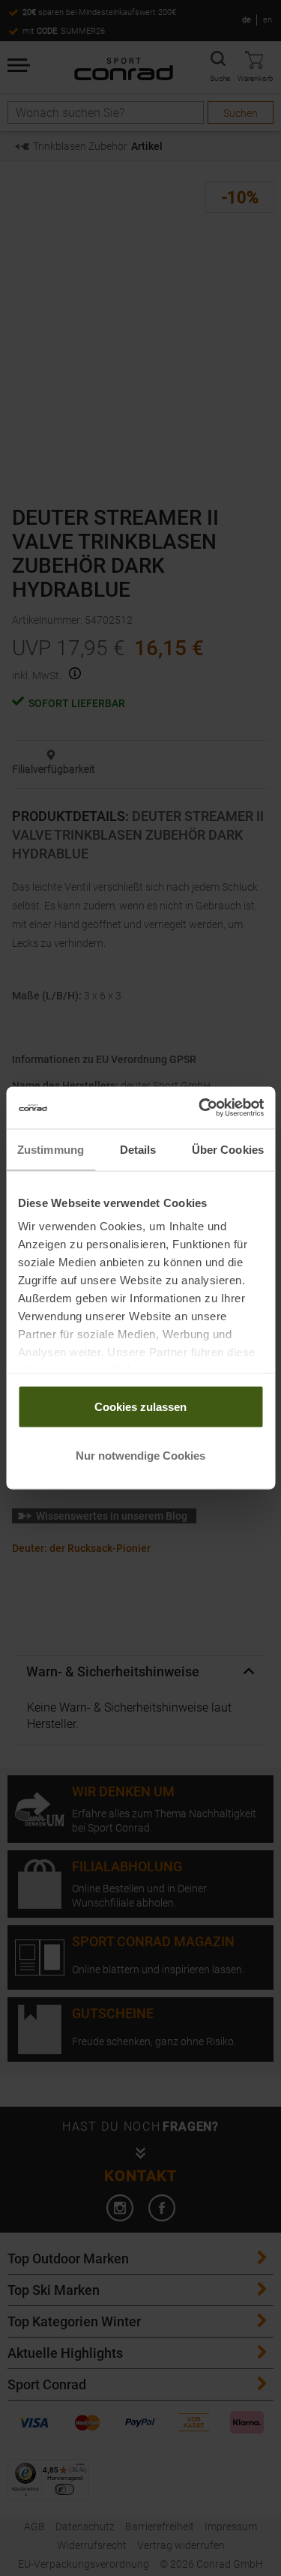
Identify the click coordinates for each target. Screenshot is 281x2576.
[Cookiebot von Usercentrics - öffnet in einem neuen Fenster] (200, 1108)
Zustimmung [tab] (51, 1149)
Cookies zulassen (140, 1406)
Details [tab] (138, 1149)
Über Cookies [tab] (228, 1149)
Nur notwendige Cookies (140, 1456)
